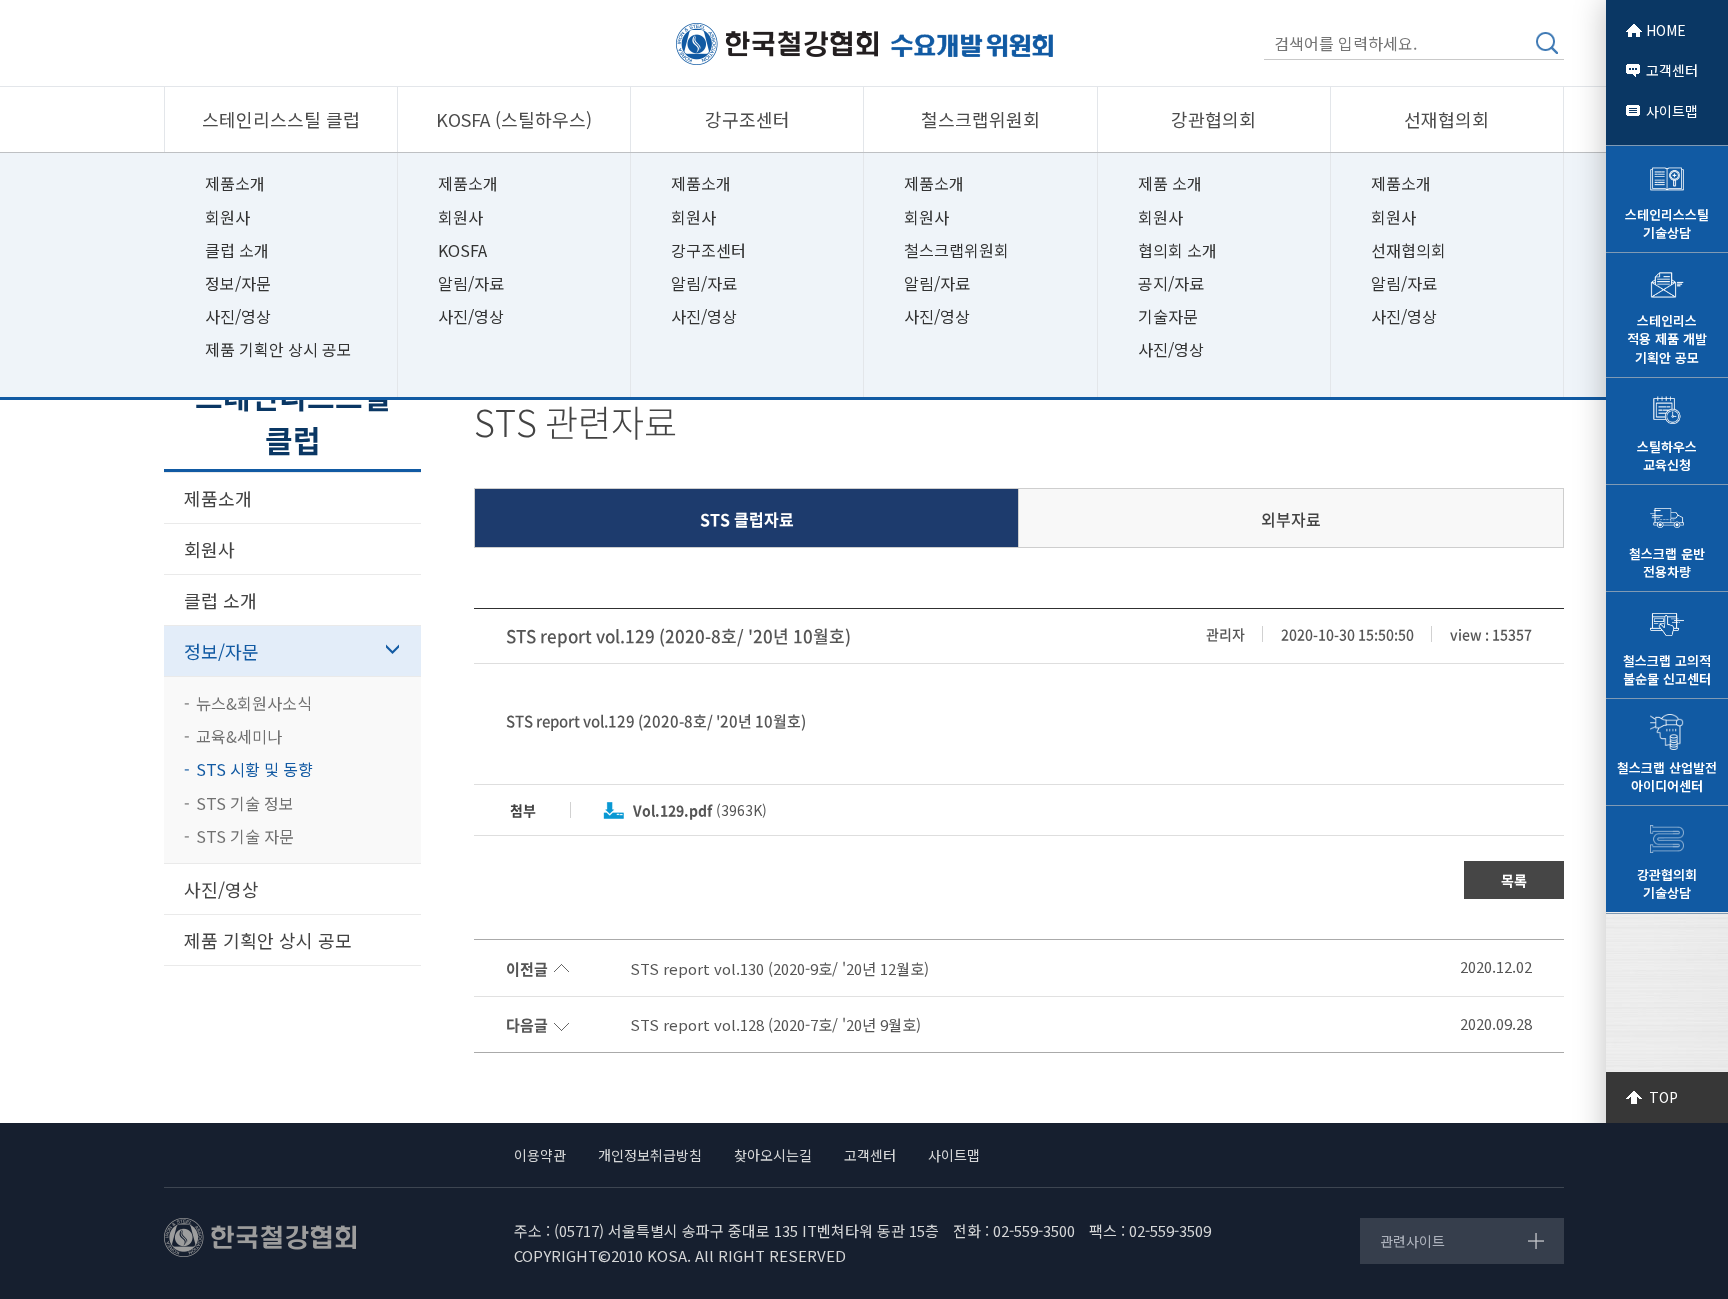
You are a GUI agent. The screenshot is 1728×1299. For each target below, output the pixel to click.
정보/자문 (238, 283)
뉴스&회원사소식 (254, 703)
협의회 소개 (1177, 250)
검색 (1547, 43)
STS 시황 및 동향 (254, 769)
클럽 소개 (237, 250)
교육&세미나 (239, 736)
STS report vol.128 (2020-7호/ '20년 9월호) (775, 1025)
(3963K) (700, 810)
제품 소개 (1170, 183)
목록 (1514, 880)
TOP (1663, 1097)
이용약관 (540, 1155)
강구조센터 (708, 250)
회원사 (227, 217)
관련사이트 (1412, 1241)
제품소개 (235, 183)
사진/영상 (238, 316)
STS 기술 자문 (245, 836)
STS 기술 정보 (245, 803)
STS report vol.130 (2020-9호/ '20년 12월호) (779, 969)
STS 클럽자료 (747, 519)
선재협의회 (1408, 250)
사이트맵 (1672, 111)
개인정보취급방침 (650, 1155)
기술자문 (1168, 316)
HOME (1666, 30)
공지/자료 (1171, 283)
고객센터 (1672, 70)
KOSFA (462, 250)
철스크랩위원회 (956, 250)
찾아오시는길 (773, 1155)
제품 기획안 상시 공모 (278, 349)
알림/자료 (471, 283)
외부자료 (1291, 519)
